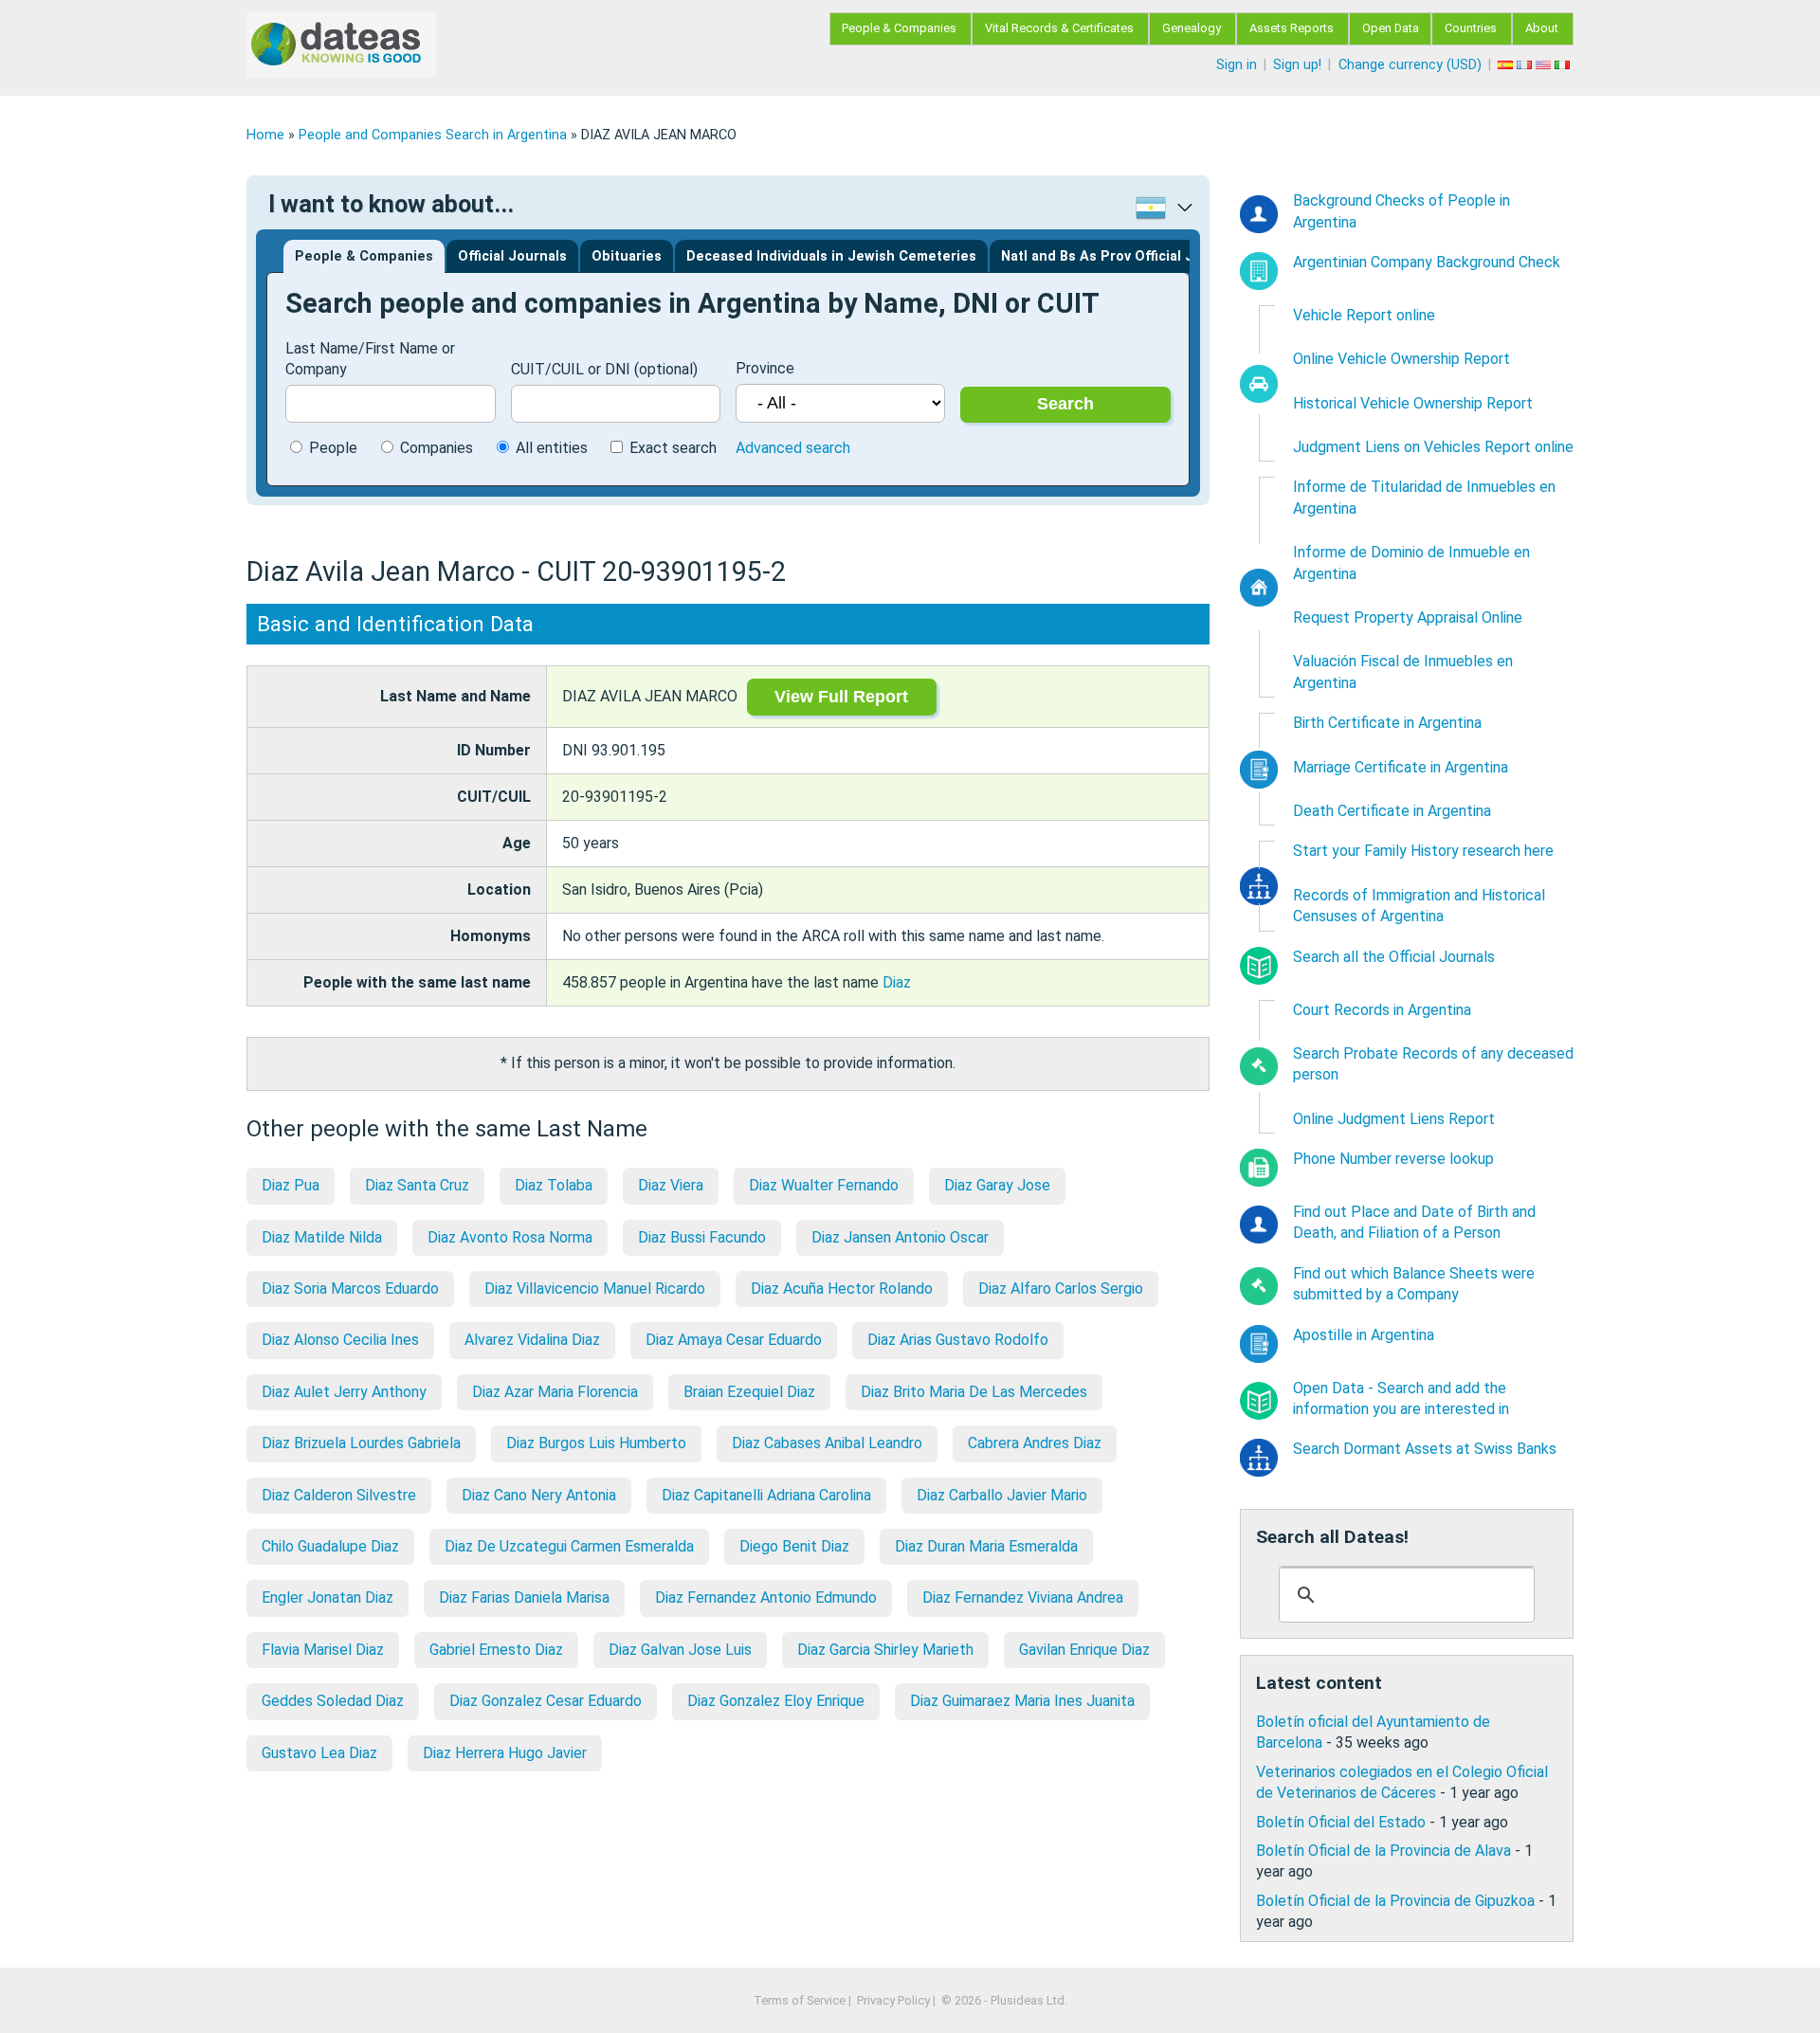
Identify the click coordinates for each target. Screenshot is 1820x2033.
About (1542, 28)
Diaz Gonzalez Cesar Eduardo (546, 1701)
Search (1065, 404)
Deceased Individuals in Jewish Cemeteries (831, 256)
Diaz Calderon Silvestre (339, 1495)
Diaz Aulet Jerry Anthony (344, 1392)
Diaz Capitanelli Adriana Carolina (766, 1495)
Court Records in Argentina (1382, 1010)
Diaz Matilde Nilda (322, 1237)
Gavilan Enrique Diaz (1084, 1650)
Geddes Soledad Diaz (333, 1701)
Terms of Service (800, 2000)
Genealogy (1192, 28)
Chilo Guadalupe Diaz (330, 1546)
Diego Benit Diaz (794, 1546)
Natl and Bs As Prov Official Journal (1119, 256)
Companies (437, 448)
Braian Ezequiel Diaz (749, 1392)
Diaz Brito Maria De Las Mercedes (974, 1392)
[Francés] (1526, 65)
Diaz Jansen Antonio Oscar (900, 1237)
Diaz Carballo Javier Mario (1002, 1495)
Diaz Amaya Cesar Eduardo (734, 1340)
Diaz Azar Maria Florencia (555, 1392)
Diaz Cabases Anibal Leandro (827, 1443)
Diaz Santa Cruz (417, 1185)
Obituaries (627, 256)
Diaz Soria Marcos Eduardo (350, 1289)
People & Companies (899, 28)
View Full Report (841, 697)
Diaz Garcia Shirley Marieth (885, 1650)
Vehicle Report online (1364, 315)
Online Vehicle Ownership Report (1401, 359)
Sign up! (1297, 65)
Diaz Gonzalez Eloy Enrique (776, 1701)
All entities (552, 448)
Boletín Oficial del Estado (1341, 1822)
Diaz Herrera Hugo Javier (505, 1753)
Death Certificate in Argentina (1392, 811)
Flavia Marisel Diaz (323, 1650)
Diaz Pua (291, 1185)
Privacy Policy (893, 2000)
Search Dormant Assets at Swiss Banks (1425, 1449)
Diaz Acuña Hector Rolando (842, 1289)
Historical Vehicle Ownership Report (1413, 403)
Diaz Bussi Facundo (702, 1237)
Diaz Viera (671, 1185)
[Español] (1507, 65)
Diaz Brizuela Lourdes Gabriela (361, 1443)
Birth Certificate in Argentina (1387, 723)
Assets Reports (1292, 28)
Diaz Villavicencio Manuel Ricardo (595, 1289)
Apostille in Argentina (1364, 1335)
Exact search (673, 448)
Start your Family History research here (1423, 851)
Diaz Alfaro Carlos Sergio (1061, 1289)
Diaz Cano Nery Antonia (539, 1495)
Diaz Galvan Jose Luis (680, 1650)
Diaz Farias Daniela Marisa (524, 1597)
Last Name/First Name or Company (370, 359)
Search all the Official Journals (1394, 957)
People (333, 448)
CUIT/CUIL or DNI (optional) (604, 369)
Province (765, 368)
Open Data (1391, 28)
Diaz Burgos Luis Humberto (596, 1443)
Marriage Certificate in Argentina (1401, 767)
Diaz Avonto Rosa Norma (510, 1237)
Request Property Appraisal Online (1408, 617)
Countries (1471, 28)
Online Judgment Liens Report (1394, 1119)
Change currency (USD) (1410, 65)
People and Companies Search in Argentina (433, 135)
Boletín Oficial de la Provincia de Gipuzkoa (1395, 1901)
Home (265, 135)
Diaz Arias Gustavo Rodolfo (958, 1340)
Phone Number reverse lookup (1393, 1159)
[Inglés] (1545, 65)
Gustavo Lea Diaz (319, 1753)
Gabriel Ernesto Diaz (496, 1650)
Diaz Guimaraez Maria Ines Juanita (1022, 1701)
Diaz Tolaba (554, 1185)
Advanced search (793, 448)
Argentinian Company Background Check (1427, 262)
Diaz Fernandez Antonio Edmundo (766, 1597)
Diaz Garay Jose (997, 1185)
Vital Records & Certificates (1059, 28)
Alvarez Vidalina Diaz (532, 1340)
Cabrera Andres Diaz (1035, 1443)
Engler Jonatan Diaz (328, 1597)
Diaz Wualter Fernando (824, 1185)
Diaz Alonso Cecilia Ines (340, 1340)
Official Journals (512, 256)
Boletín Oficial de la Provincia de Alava (1383, 1851)
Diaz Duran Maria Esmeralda (986, 1546)
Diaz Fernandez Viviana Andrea (1023, 1597)
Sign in (1237, 65)
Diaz (897, 982)
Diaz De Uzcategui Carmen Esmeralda (569, 1546)
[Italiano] (1564, 65)
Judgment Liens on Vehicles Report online (1433, 447)
